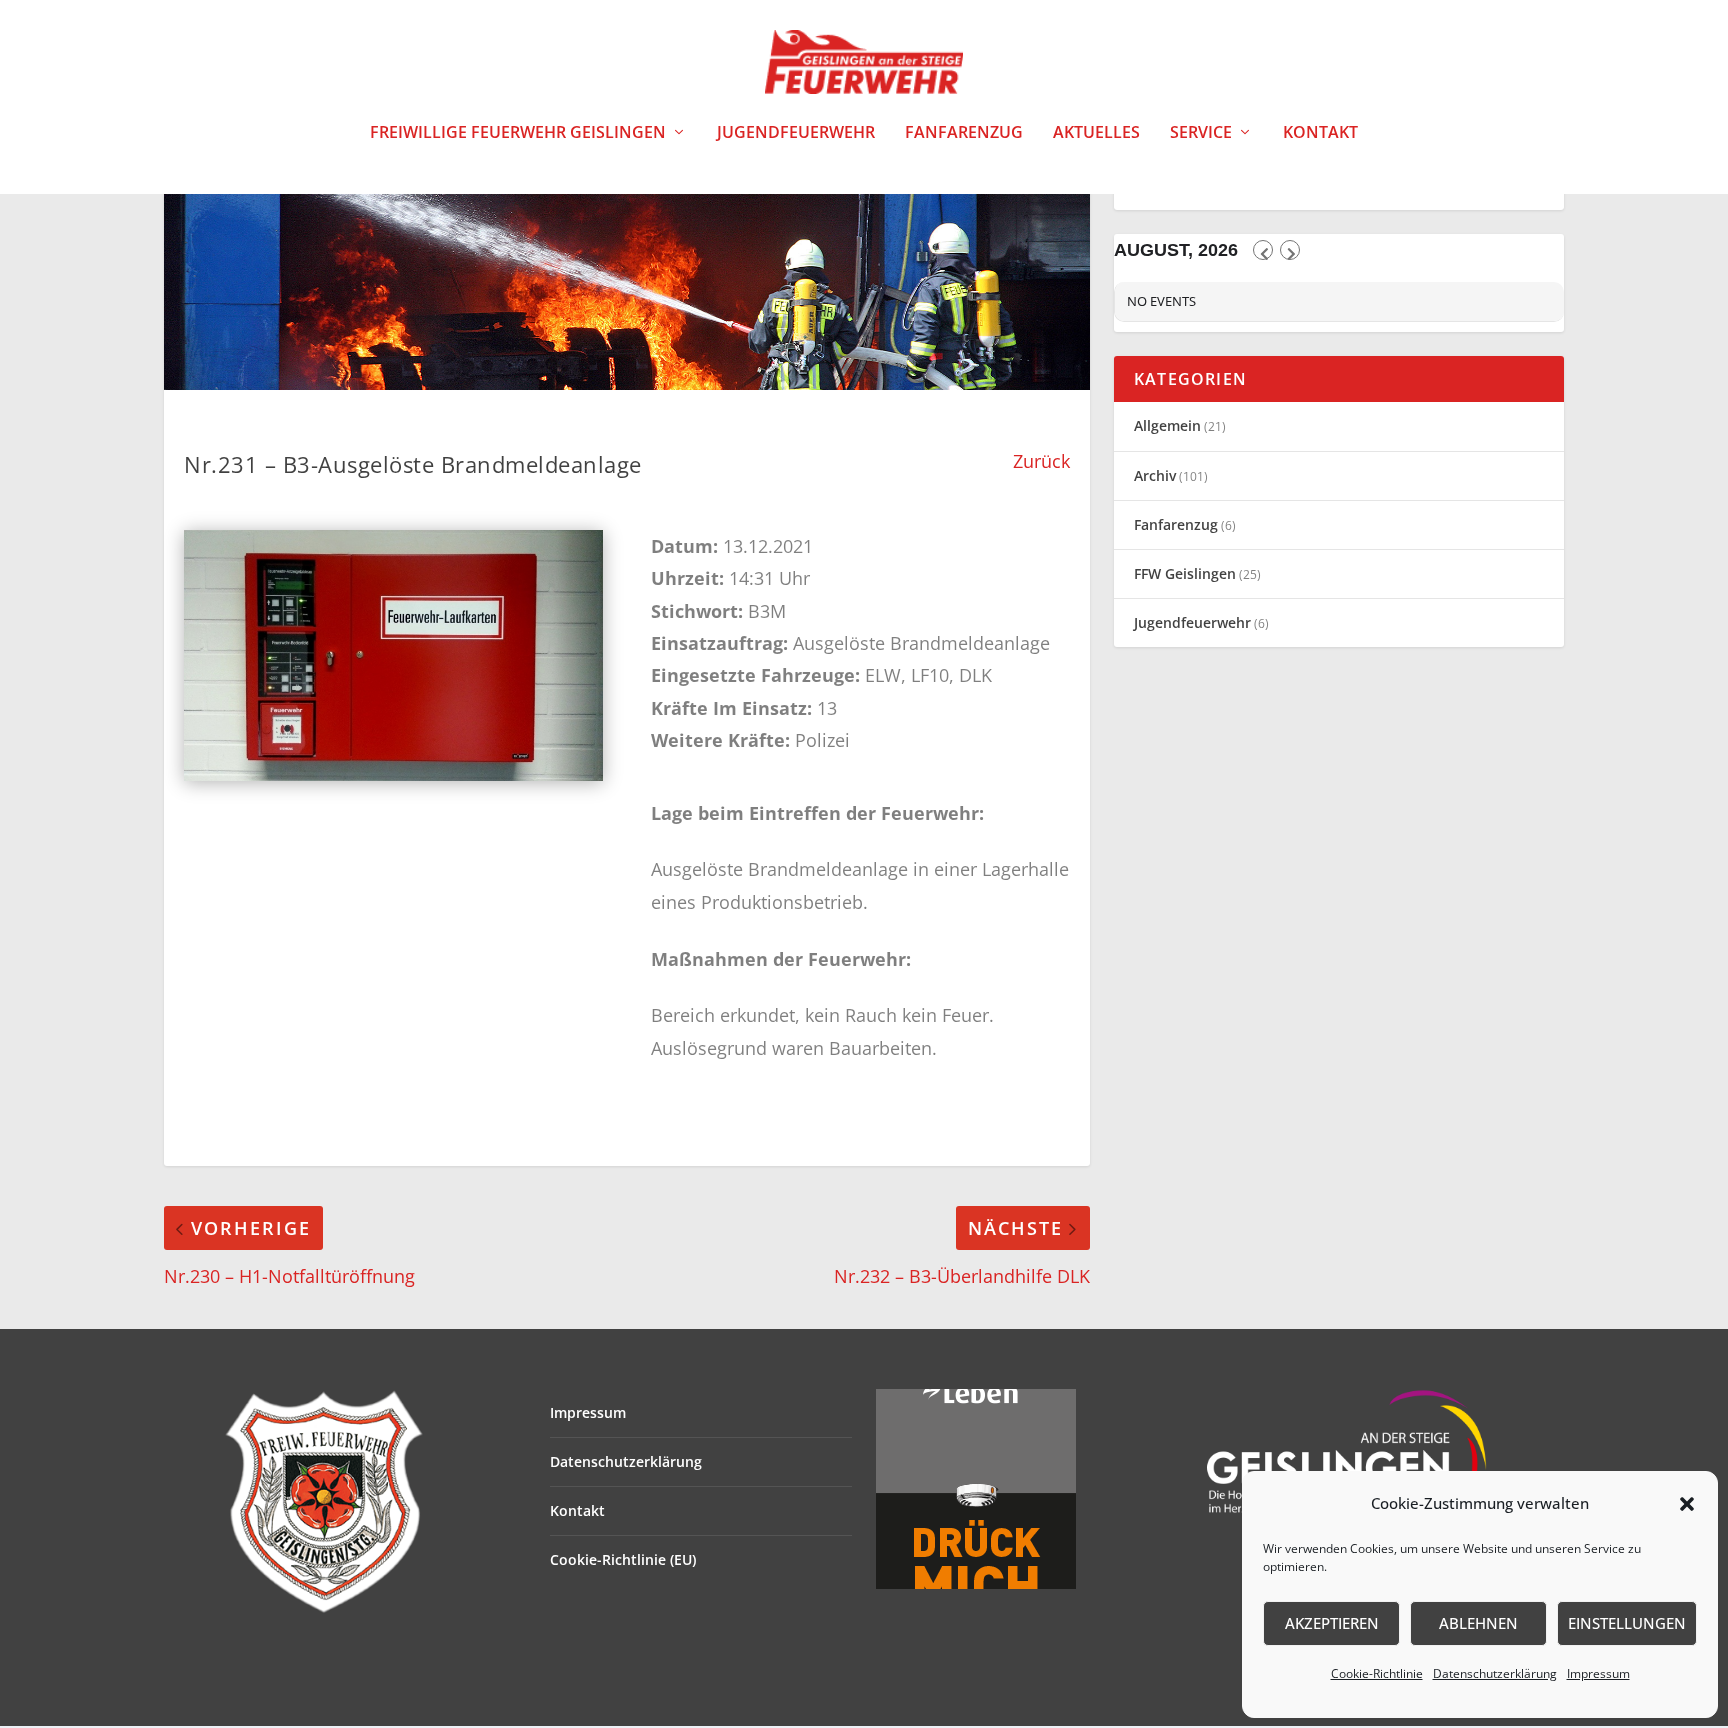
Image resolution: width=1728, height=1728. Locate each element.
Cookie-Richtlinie (1377, 1673)
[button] (1687, 1504)
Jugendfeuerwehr (796, 133)
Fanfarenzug (964, 133)
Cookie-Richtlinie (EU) (623, 1559)
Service (1201, 133)
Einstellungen (1627, 1623)
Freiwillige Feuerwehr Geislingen (518, 133)
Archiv (1155, 475)
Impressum (1598, 1673)
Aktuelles (1096, 133)
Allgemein (1167, 425)
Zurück (1041, 461)
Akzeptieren (1332, 1623)
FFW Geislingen (1185, 573)
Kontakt (1320, 133)
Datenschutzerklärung (1495, 1673)
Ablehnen (1478, 1623)
